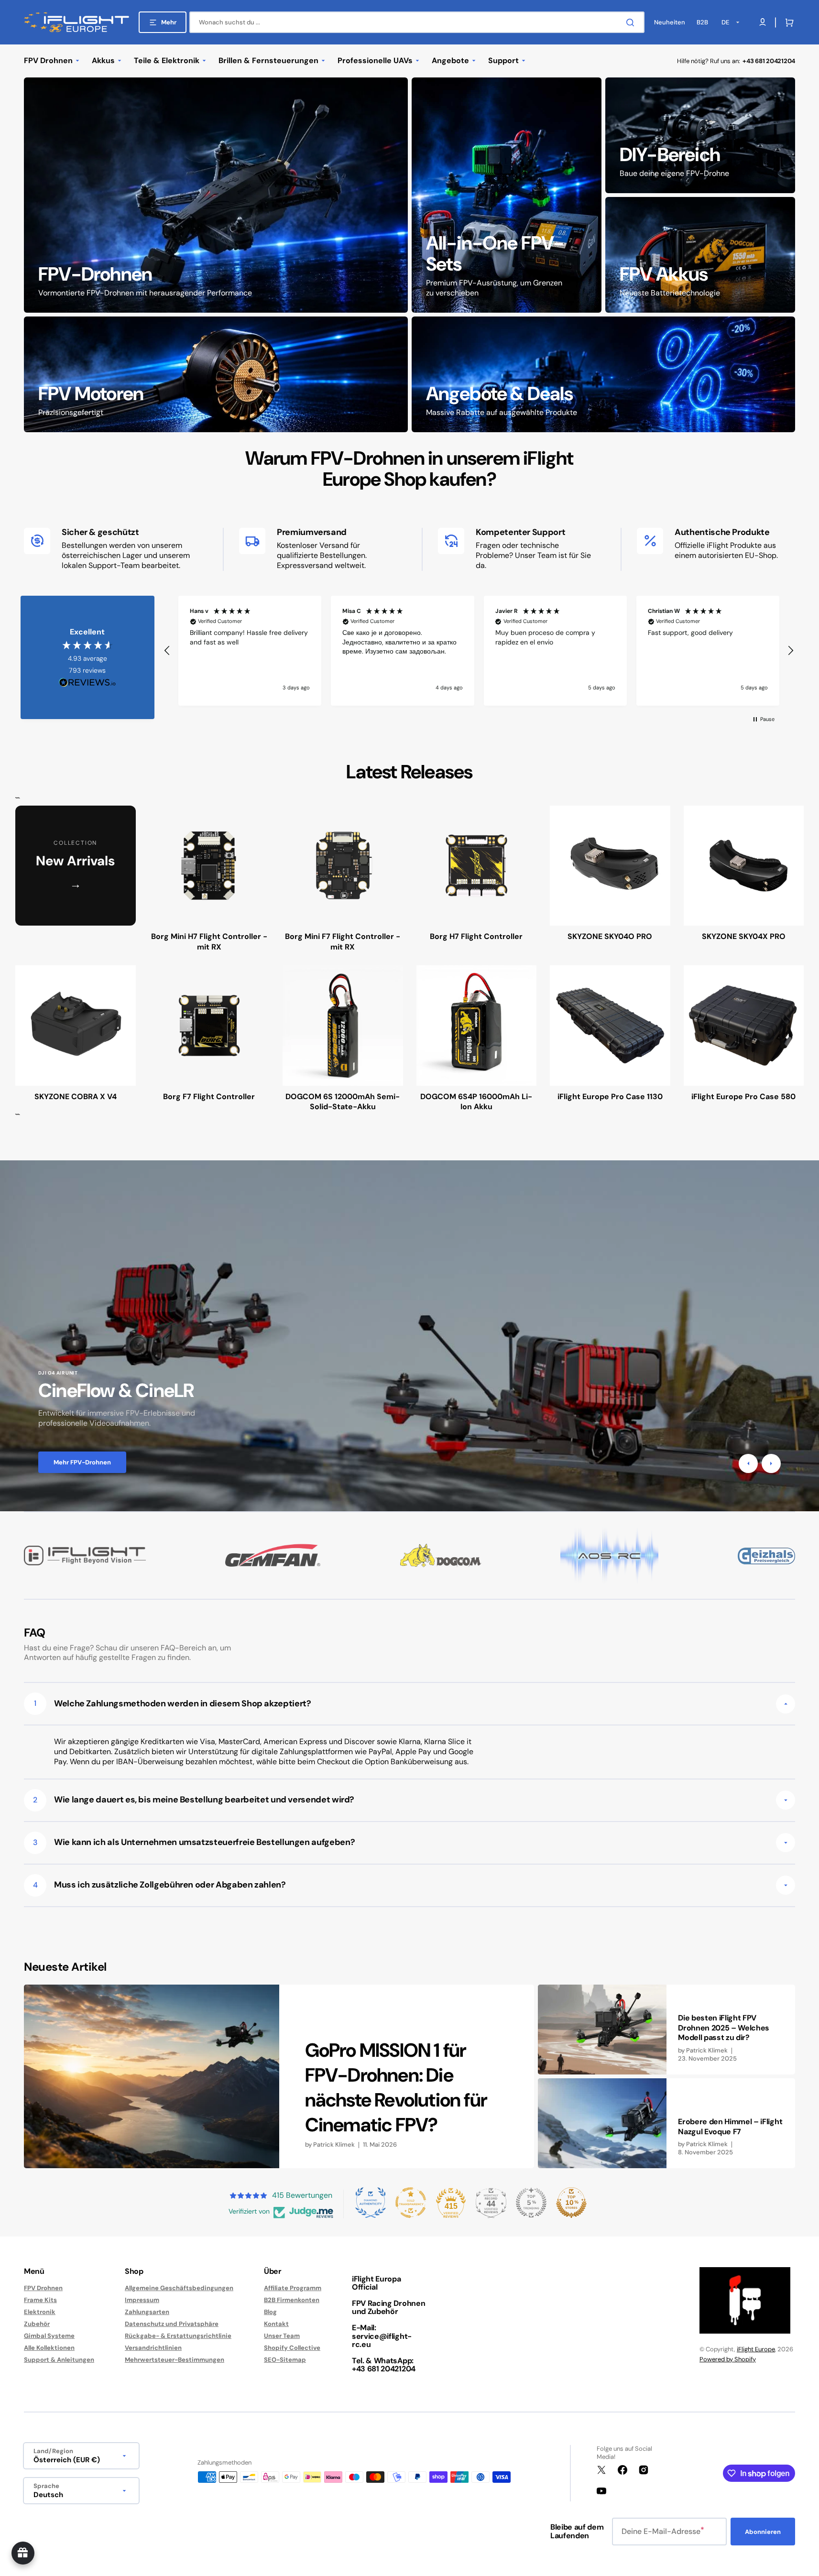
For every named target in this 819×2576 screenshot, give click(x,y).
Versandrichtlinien (153, 2348)
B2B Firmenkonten (292, 2300)
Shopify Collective (292, 2348)
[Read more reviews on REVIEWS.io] (87, 683)
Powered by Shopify (728, 2359)
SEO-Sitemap (285, 2360)
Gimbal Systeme (49, 2336)
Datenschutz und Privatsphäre (172, 2324)
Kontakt (276, 2324)
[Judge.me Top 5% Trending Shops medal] (531, 2203)
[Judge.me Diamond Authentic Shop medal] (371, 2203)
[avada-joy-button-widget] (23, 2553)
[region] (479, 651)
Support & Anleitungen (59, 2360)
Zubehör (37, 2324)
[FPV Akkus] (700, 255)
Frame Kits (40, 2300)
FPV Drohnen (43, 2288)
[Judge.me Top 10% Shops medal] (571, 2203)
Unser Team (282, 2336)
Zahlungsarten (147, 2312)
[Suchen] (632, 22)
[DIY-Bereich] (700, 135)
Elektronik (40, 2312)
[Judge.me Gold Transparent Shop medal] (411, 2203)
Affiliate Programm (293, 2288)
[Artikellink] (279, 2076)
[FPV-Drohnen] (216, 195)
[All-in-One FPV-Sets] (507, 195)
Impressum (142, 2300)
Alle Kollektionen (49, 2348)
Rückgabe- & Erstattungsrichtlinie (178, 2336)
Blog (270, 2312)
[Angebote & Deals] (604, 374)
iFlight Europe (756, 2349)
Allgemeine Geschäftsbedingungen (179, 2288)
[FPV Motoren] (216, 374)
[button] (787, 22)
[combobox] (417, 22)
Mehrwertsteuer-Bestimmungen (175, 2360)
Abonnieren (763, 2532)
